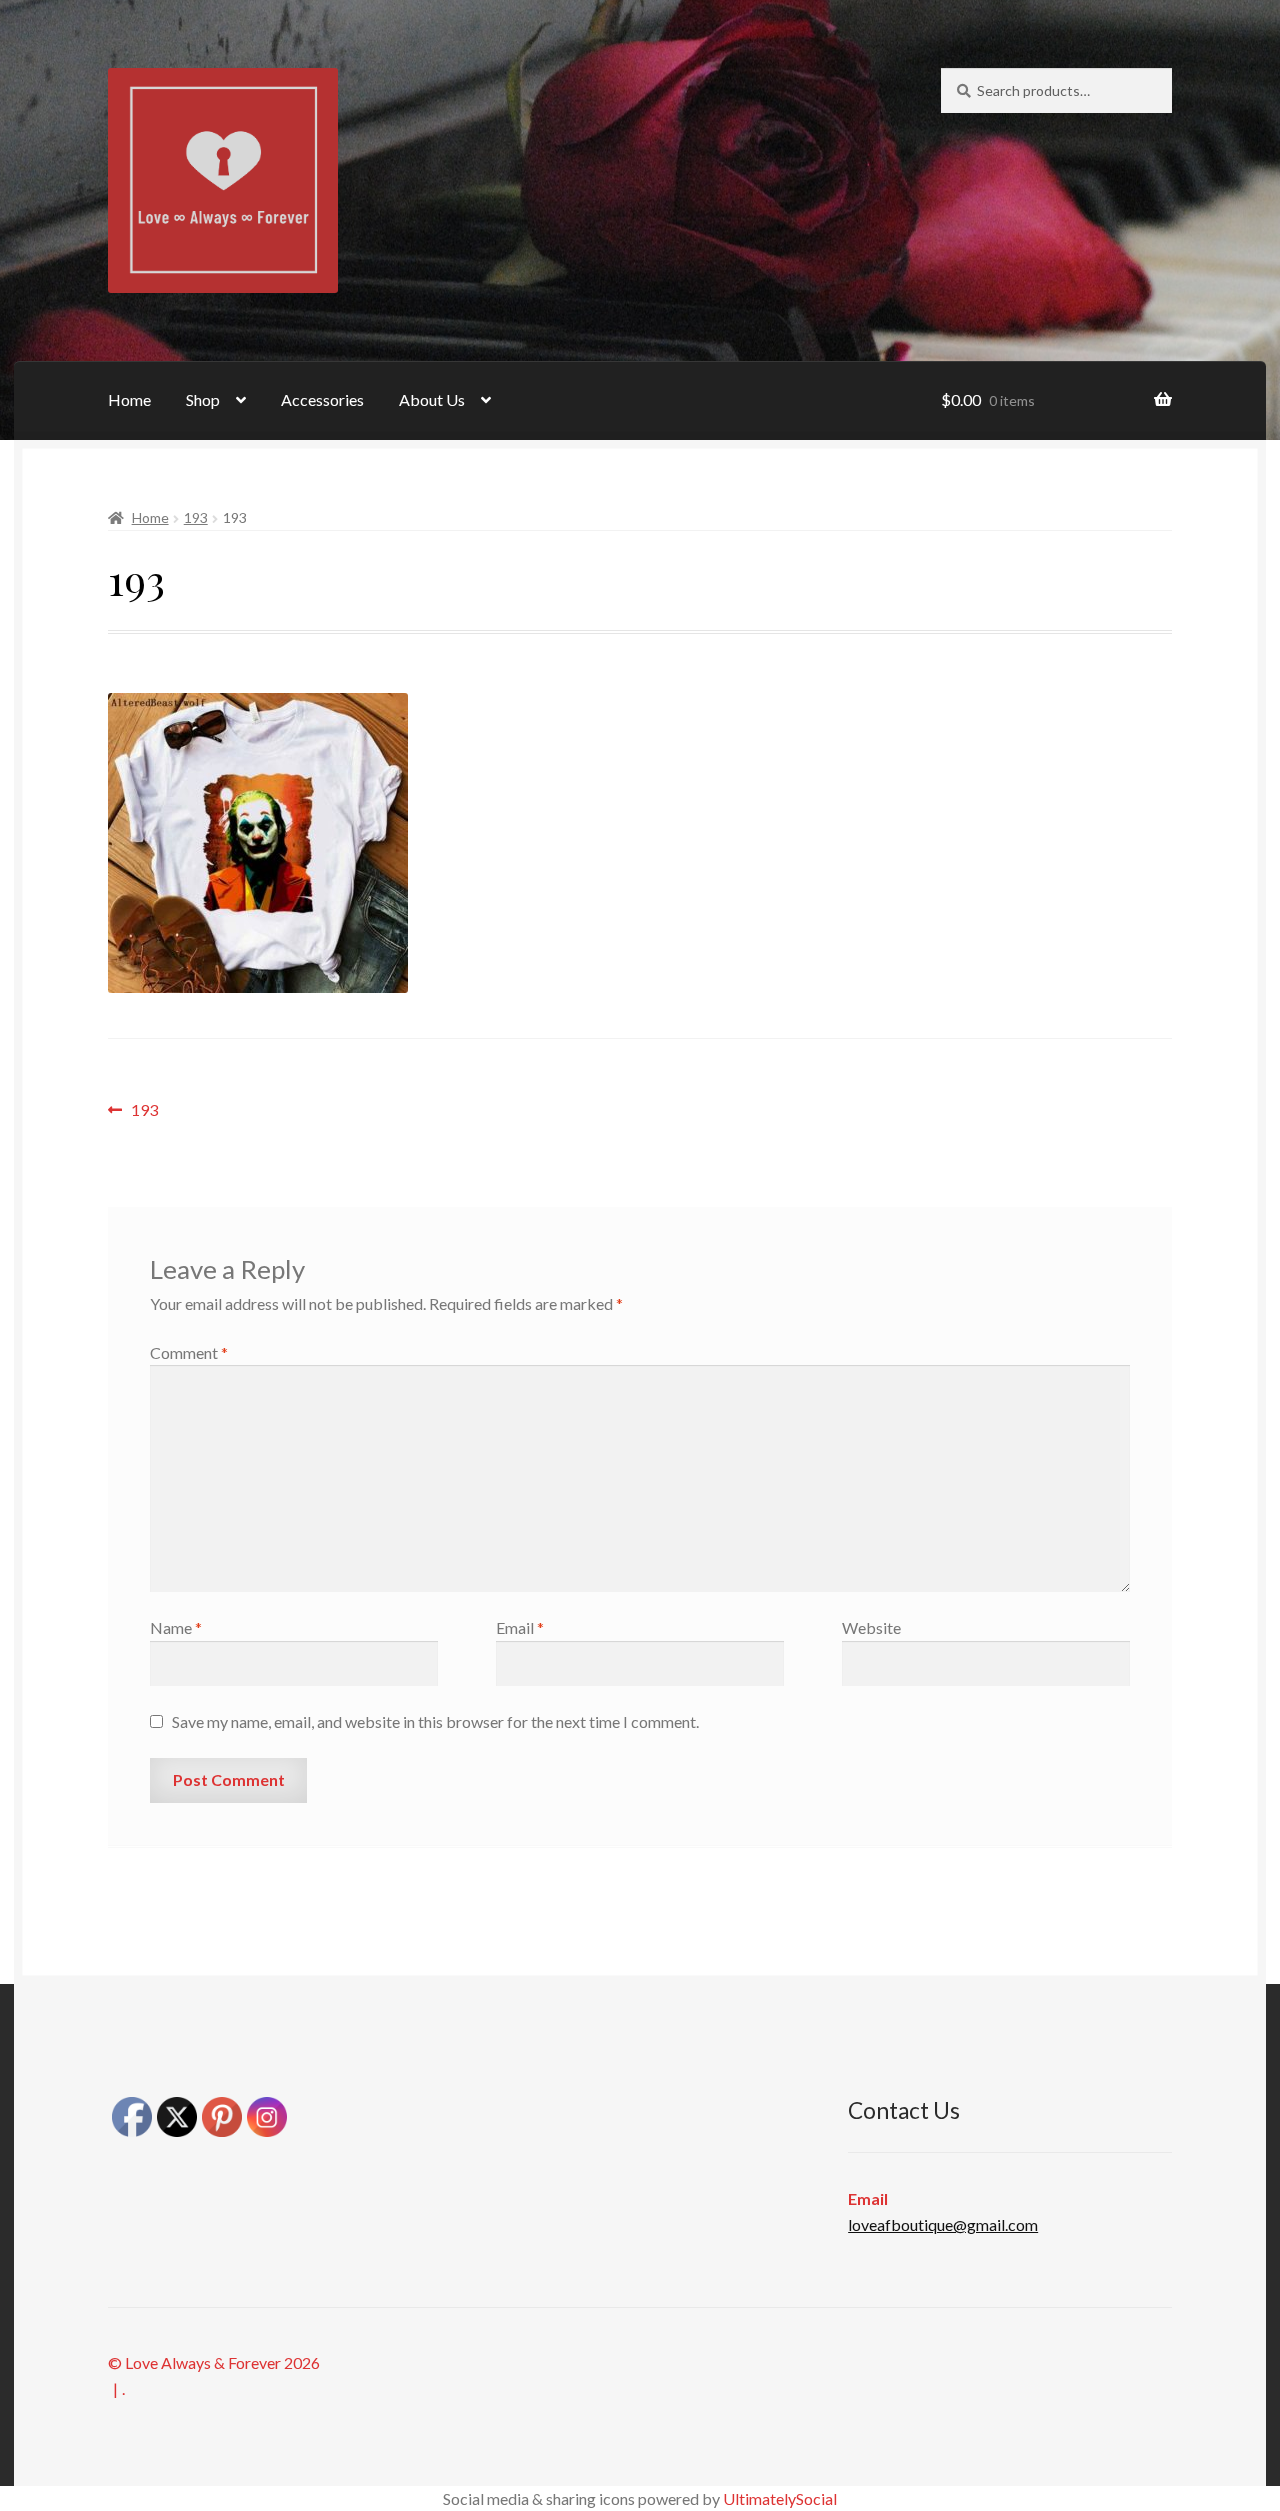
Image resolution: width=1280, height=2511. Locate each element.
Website (871, 1627)
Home (129, 399)
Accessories (322, 399)
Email (520, 1627)
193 (196, 517)
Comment (189, 1352)
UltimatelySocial (780, 2498)
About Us (432, 399)
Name (176, 1627)
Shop (203, 399)
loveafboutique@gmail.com (943, 2224)
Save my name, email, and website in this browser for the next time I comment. (435, 1721)
